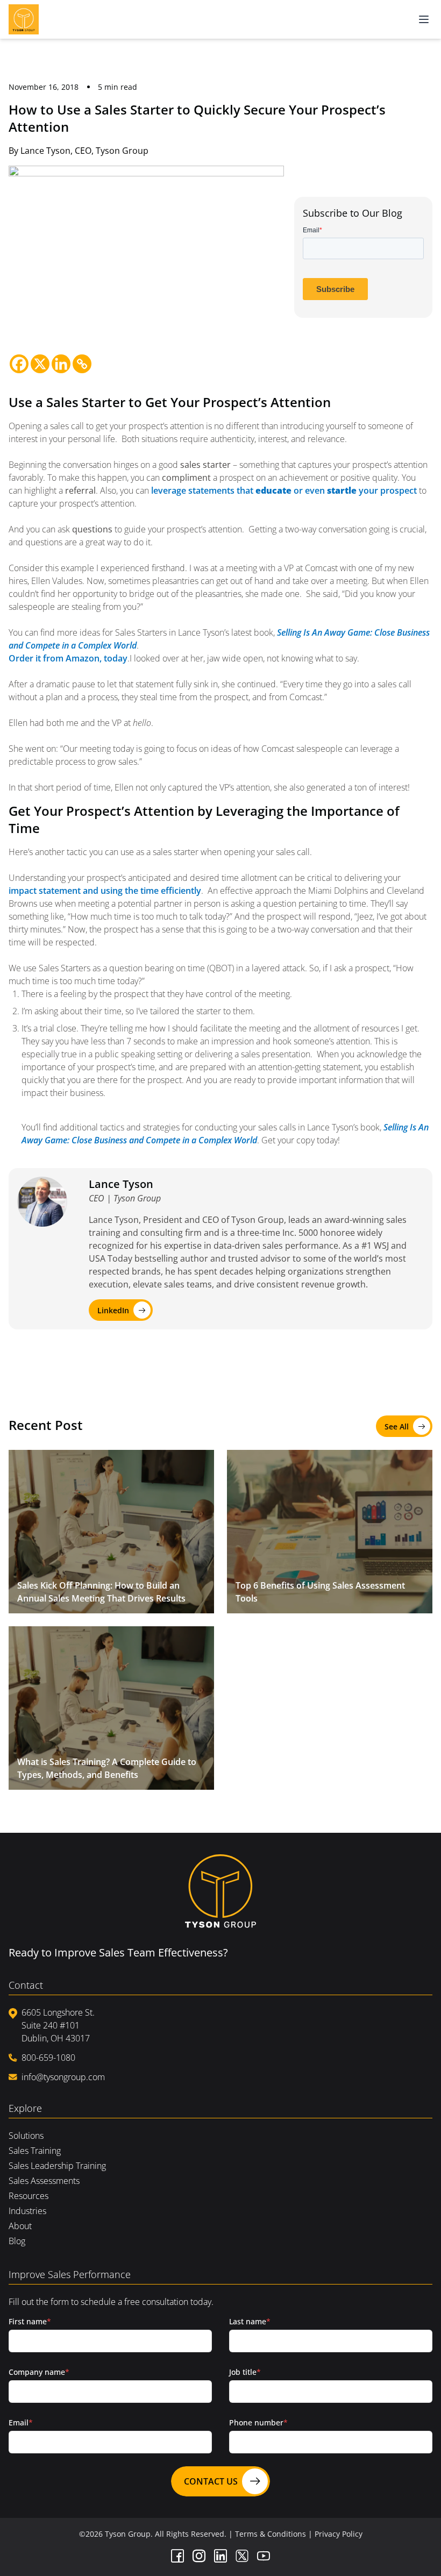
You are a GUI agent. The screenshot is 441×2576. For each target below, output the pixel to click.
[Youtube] (264, 2556)
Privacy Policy (339, 2534)
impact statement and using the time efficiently (105, 891)
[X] (40, 364)
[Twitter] (242, 2556)
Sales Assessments (44, 2181)
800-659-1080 (48, 2058)
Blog (17, 2241)
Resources (29, 2196)
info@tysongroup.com (63, 2077)
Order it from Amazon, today (68, 658)
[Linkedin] (61, 364)
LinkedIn (113, 1310)
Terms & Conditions (271, 2534)
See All (397, 1426)
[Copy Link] (82, 364)
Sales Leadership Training (57, 2166)
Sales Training (35, 2151)
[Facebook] (19, 364)
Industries (27, 2211)
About (20, 2226)
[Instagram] (199, 2556)
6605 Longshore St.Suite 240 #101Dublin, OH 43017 (58, 2025)
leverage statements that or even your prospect (284, 490)
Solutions (26, 2136)
